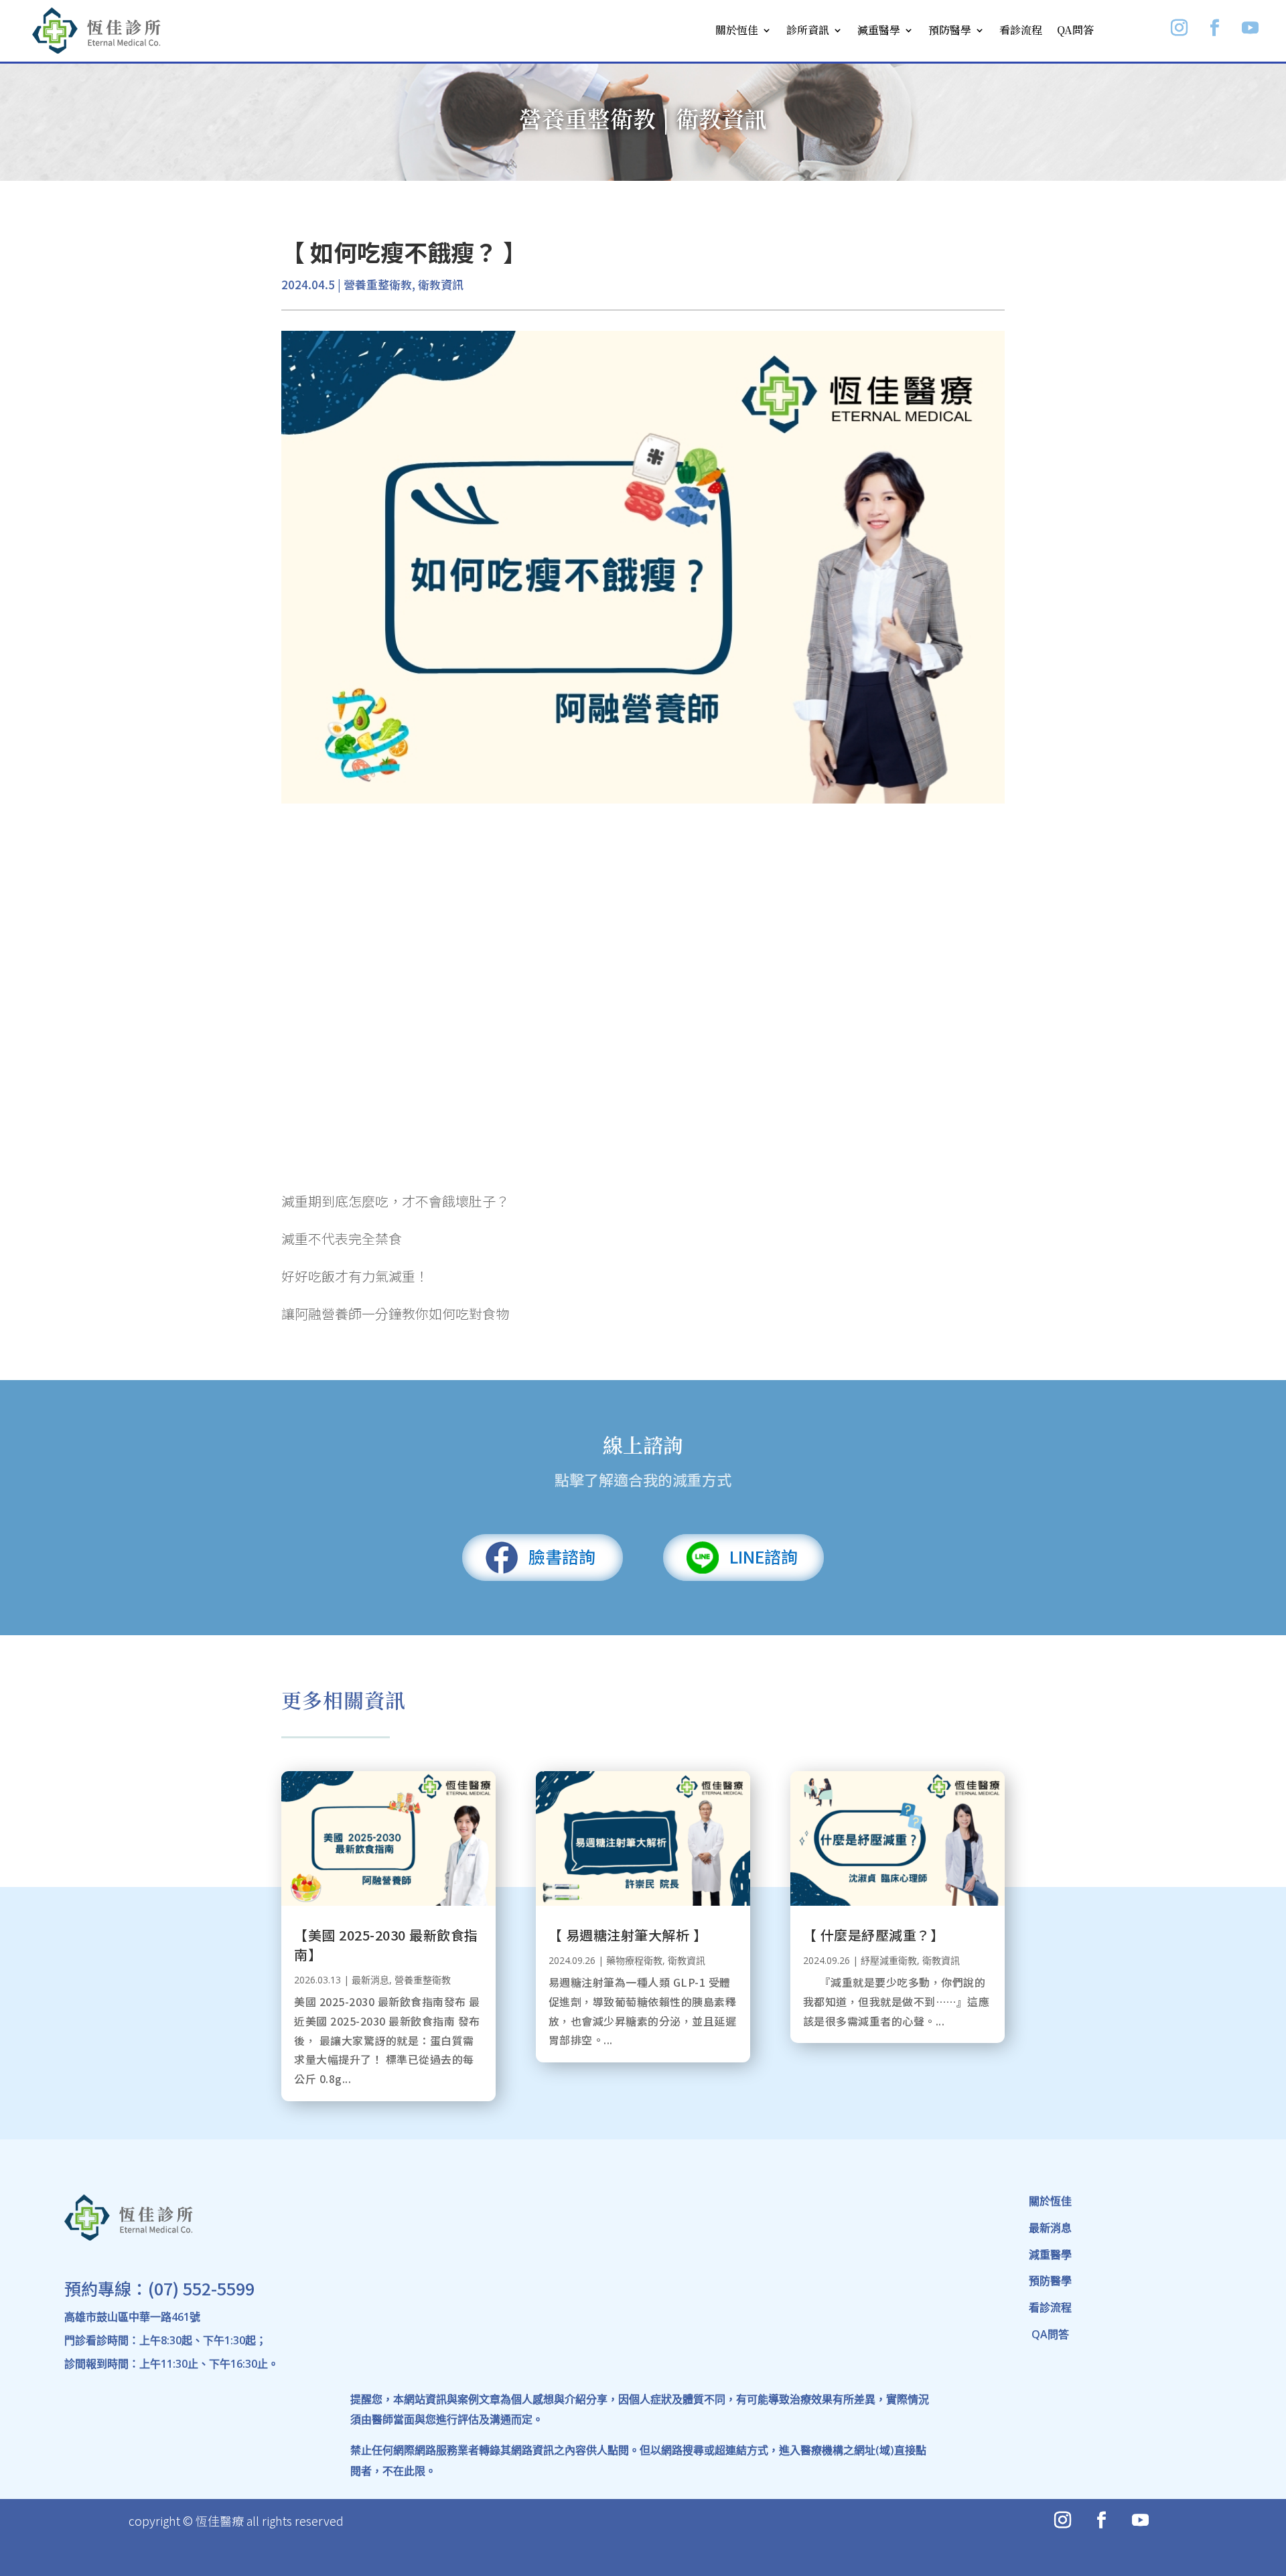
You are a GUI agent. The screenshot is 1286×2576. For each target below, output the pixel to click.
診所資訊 (808, 30)
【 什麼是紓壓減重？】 (874, 1935)
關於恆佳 (737, 30)
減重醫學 (879, 30)
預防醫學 (950, 30)
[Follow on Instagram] (1180, 28)
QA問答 (1075, 30)
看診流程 (1021, 30)
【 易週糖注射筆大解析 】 (628, 1935)
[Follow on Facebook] (1215, 28)
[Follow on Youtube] (1251, 28)
